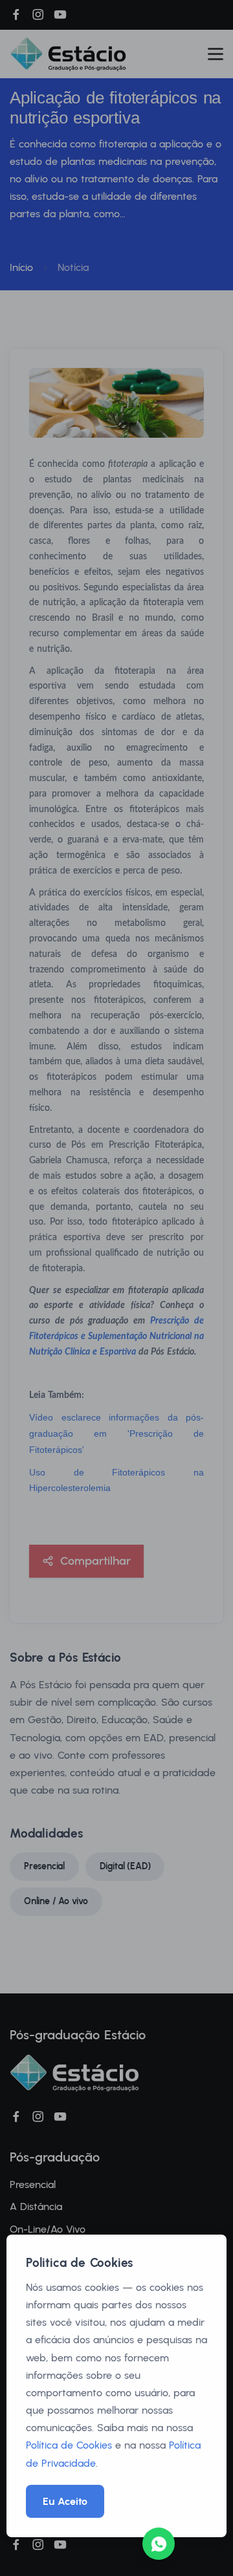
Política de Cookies (69, 2445)
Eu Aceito (65, 2501)
